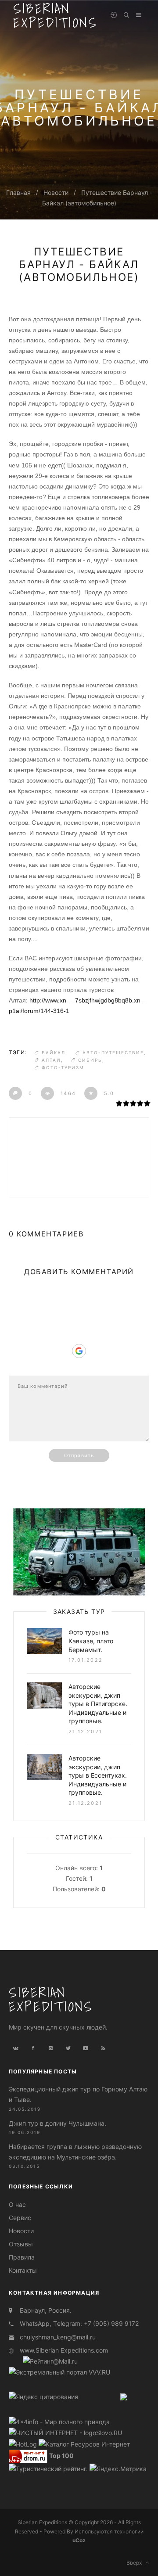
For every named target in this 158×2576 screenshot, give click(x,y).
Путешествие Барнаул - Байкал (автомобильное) (79, 264)
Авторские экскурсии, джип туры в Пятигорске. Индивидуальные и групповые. (98, 1704)
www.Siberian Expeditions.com (64, 2350)
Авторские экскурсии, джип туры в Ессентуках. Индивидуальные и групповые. (98, 1775)
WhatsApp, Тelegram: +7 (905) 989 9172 (79, 2323)
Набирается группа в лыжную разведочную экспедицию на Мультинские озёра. (75, 2152)
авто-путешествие (113, 1053)
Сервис (20, 2218)
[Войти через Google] (79, 1351)
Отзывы (21, 2244)
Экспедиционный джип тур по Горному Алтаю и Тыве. (78, 2094)
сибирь (90, 1060)
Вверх (136, 2563)
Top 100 (61, 2456)
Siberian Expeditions (51, 1999)
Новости (56, 192)
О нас (17, 2204)
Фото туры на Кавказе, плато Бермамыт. (91, 1641)
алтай (51, 1060)
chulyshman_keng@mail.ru (58, 2337)
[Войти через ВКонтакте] (79, 1311)
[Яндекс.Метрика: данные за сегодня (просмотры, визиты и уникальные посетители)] (118, 2469)
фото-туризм (63, 1067)
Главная (18, 192)
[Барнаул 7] (124, 2396)
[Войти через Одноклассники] (79, 1365)
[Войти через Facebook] (79, 1324)
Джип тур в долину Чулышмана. (57, 2123)
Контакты (23, 2270)
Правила (22, 2257)
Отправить (79, 1455)
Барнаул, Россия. (46, 2310)
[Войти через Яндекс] (79, 1337)
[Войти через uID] (79, 1298)
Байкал (54, 1053)
